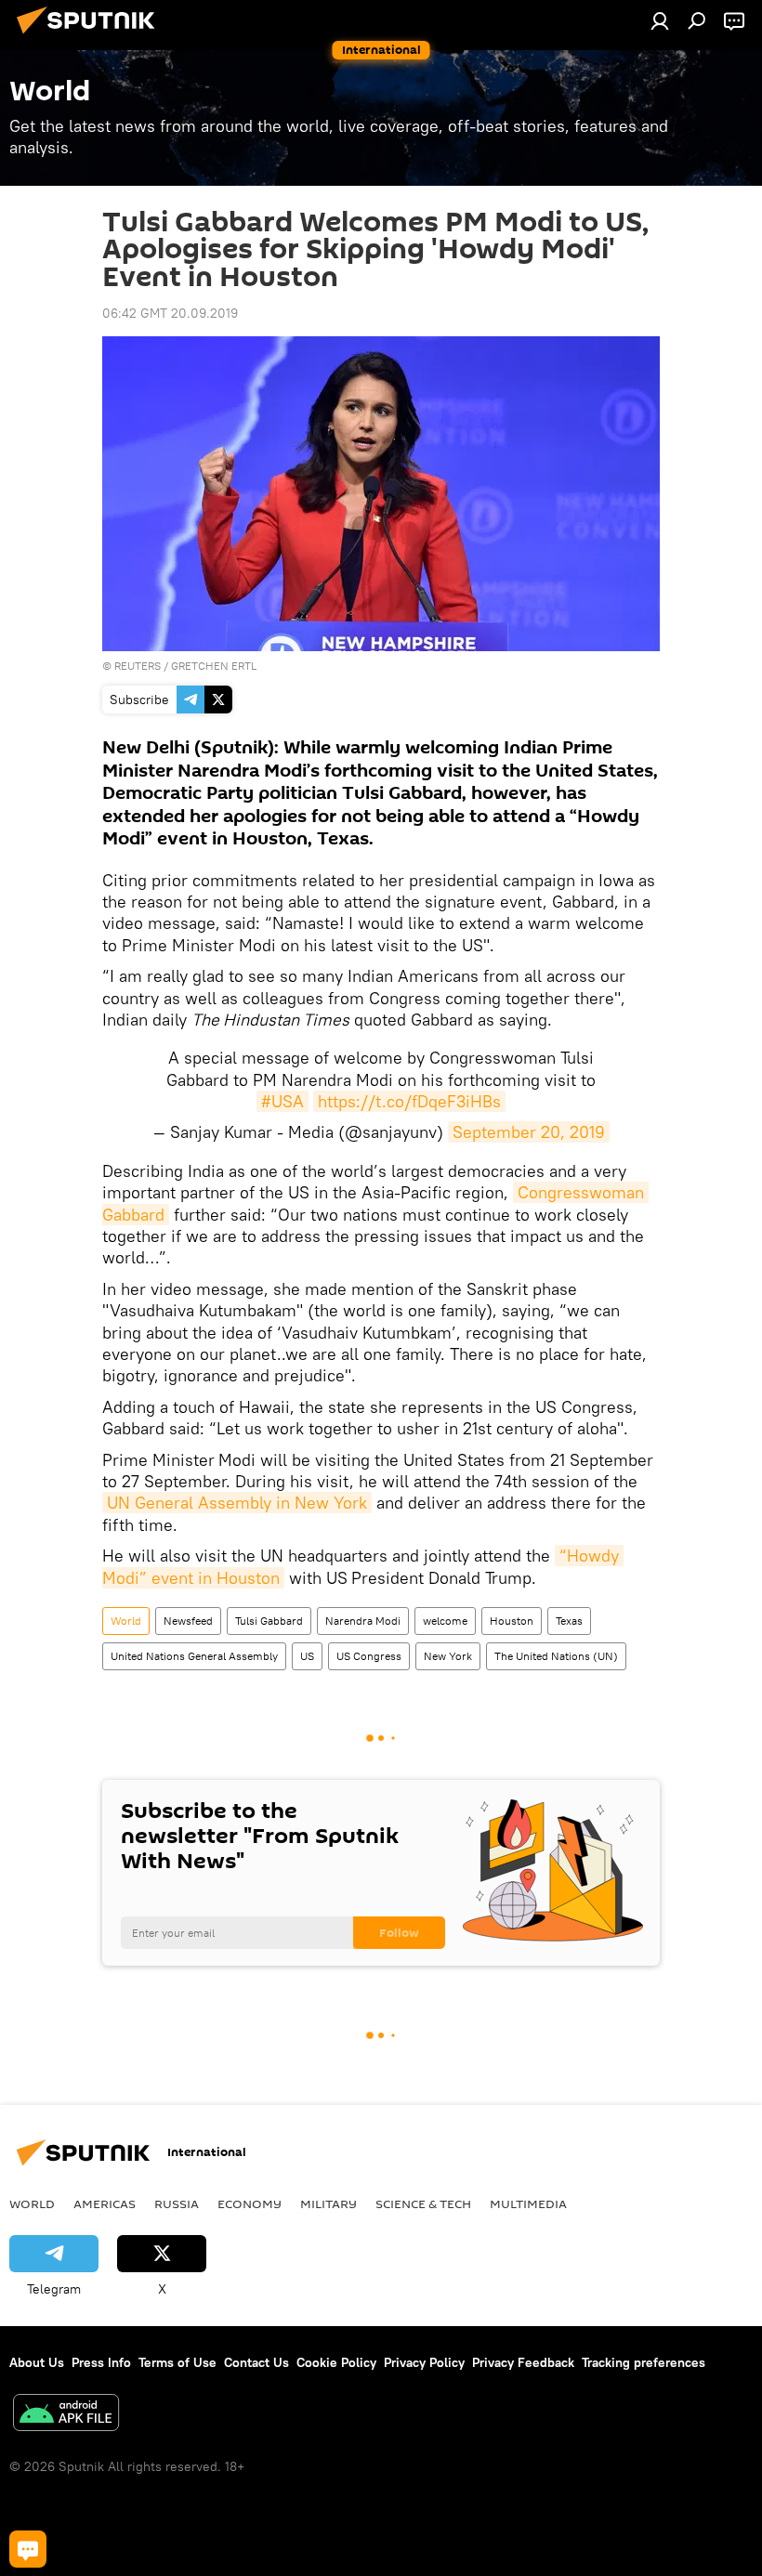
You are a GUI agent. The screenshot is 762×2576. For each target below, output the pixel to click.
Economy (250, 2203)
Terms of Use (177, 2362)
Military (328, 2203)
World (126, 1621)
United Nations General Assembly (194, 1656)
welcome (445, 1621)
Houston (512, 1621)
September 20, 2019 (529, 1132)
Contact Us (256, 2362)
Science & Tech (423, 2203)
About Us (37, 2362)
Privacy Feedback (523, 2362)
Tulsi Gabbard (269, 1621)
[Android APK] (66, 2415)
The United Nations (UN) (556, 1656)
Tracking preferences (644, 2362)
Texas (569, 1621)
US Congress (369, 1656)
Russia (177, 2203)
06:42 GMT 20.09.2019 (170, 313)
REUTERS (138, 666)
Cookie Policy (336, 2362)
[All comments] (28, 2549)
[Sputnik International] (91, 36)
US (307, 1656)
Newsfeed (188, 1621)
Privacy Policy (424, 2362)
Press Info (101, 2362)
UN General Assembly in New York (237, 1503)
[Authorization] (660, 20)
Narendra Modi (363, 1621)
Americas (105, 2203)
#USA (282, 1101)
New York (448, 1656)
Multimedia (528, 2203)
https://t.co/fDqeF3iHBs (409, 1101)
